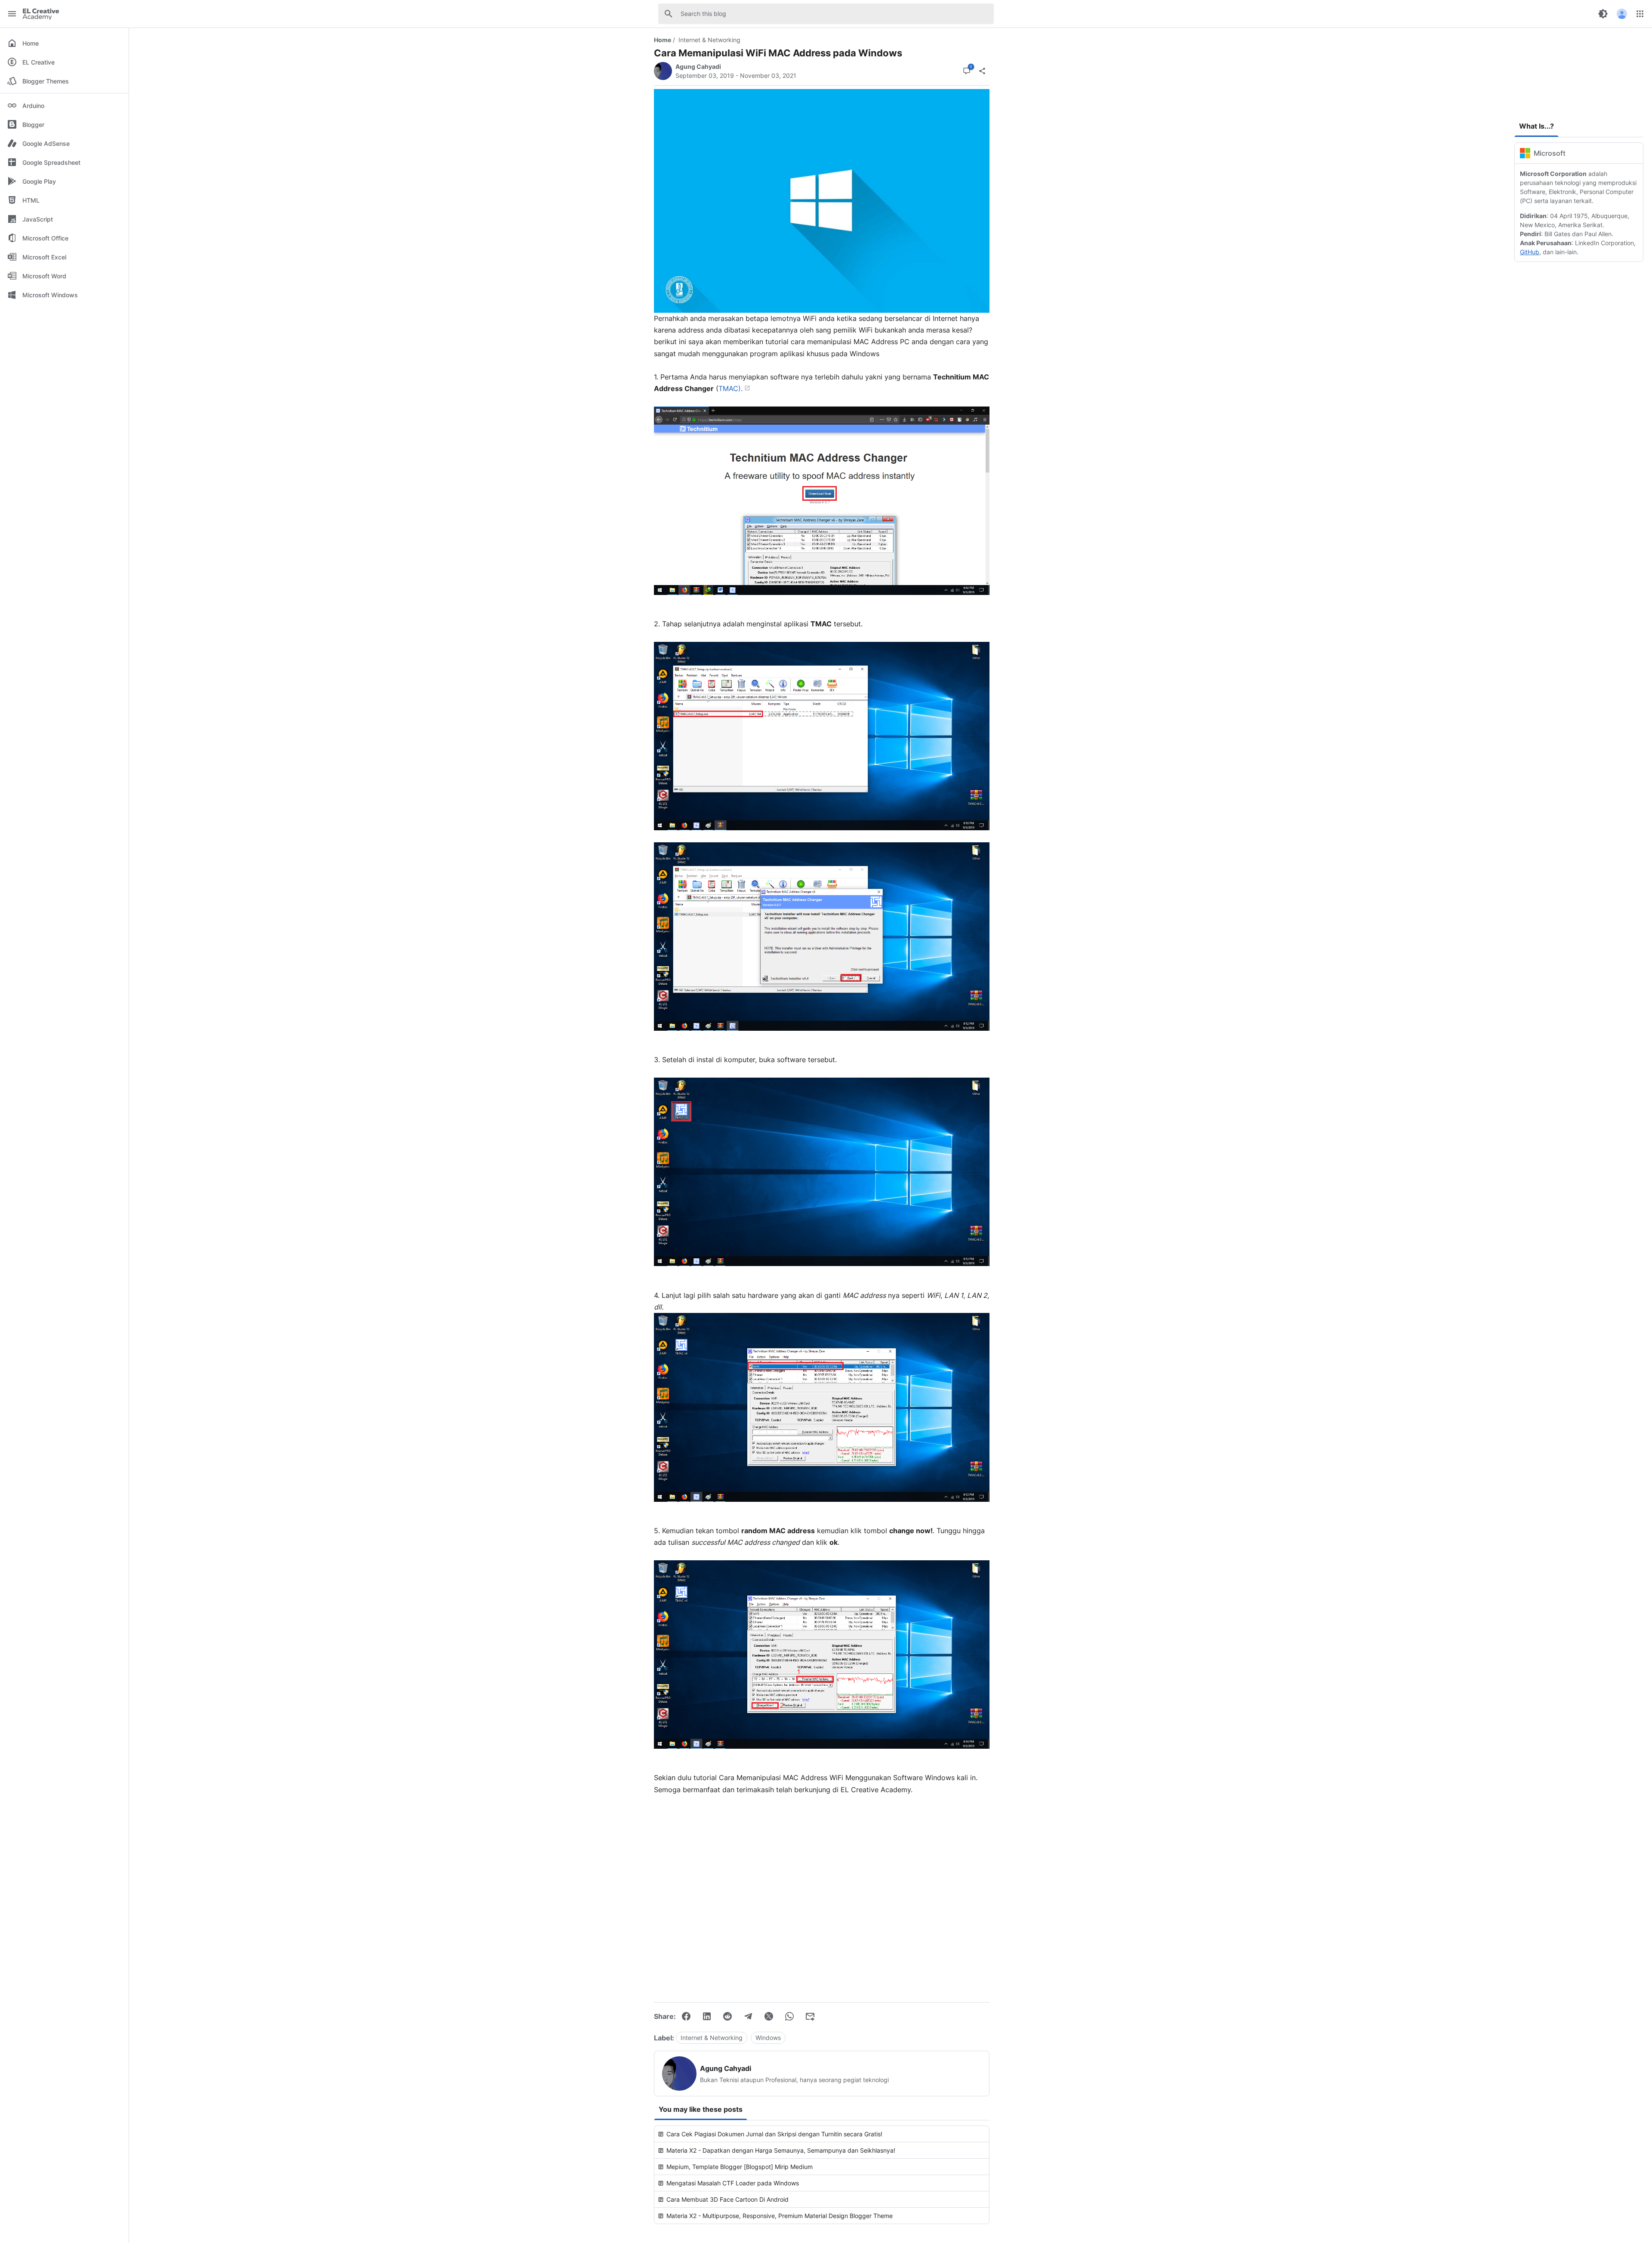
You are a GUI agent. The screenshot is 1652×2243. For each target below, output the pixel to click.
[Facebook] (686, 2016)
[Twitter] (769, 2016)
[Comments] (967, 71)
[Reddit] (727, 2016)
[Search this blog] (669, 14)
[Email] (810, 2016)
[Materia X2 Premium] (1579, 73)
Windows (768, 2038)
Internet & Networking (709, 40)
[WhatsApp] (789, 2016)
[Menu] (12, 14)
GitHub (1530, 252)
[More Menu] (1640, 14)
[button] (1622, 14)
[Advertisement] (822, 1896)
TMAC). (730, 388)
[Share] (982, 71)
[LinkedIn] (707, 2016)
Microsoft (1550, 153)
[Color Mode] (1603, 14)
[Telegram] (748, 2016)
